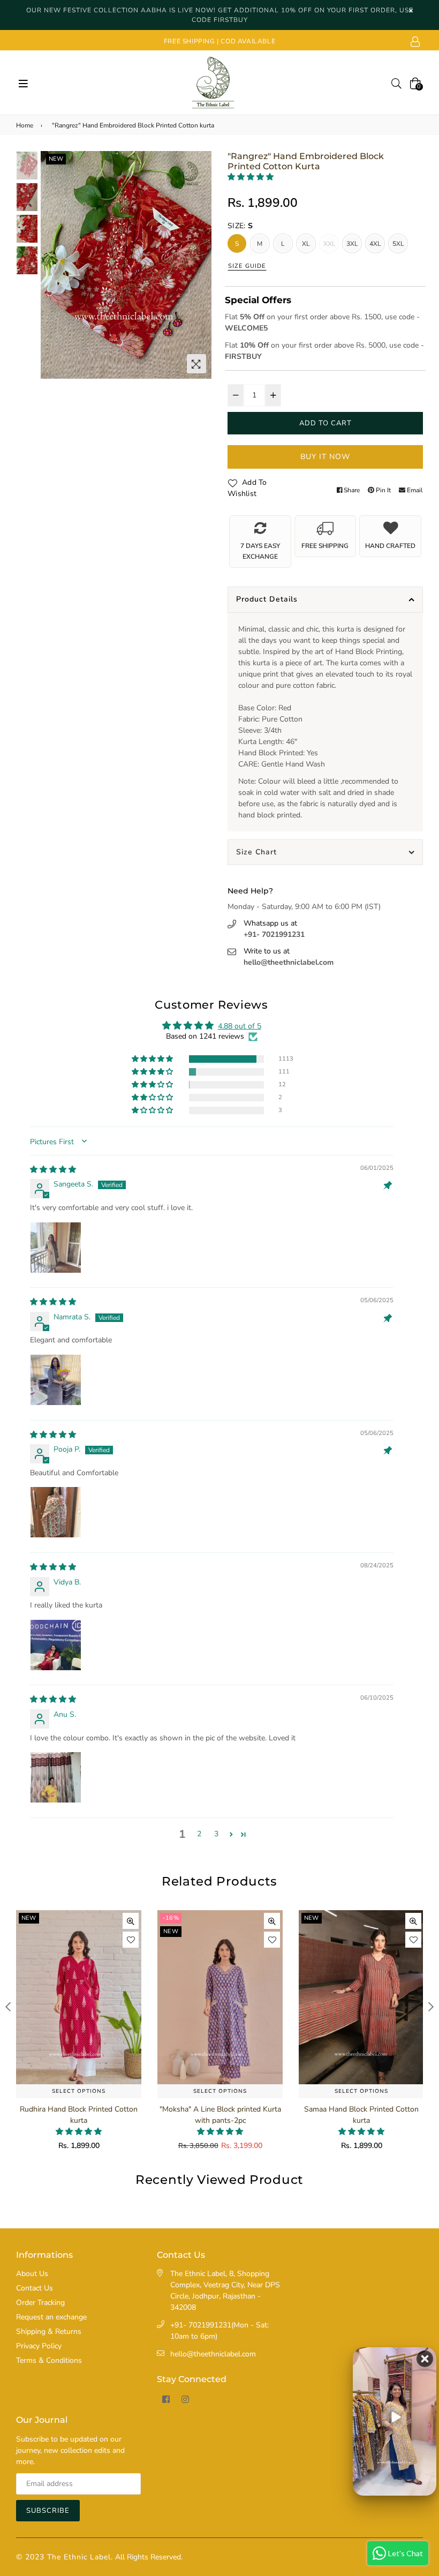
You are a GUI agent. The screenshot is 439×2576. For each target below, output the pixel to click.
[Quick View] (131, 1921)
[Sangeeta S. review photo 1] (56, 1248)
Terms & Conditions (49, 2360)
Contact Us (35, 2288)
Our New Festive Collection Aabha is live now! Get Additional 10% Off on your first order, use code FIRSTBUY (220, 15)
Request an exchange (51, 2317)
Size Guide (247, 266)
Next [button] (198, 265)
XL (306, 244)
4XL (376, 244)
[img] (53, 1170)
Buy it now (325, 457)
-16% (29, 1918)
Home (25, 125)
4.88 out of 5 (240, 1026)
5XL (399, 244)
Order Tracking (40, 2303)
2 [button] (199, 1834)
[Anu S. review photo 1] (56, 1777)
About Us (32, 2274)
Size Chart (256, 852)
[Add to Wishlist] (131, 1940)
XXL (330, 244)
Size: (240, 226)
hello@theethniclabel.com (289, 962)
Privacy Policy (39, 2346)
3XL (353, 244)
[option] (126, 265)
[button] (251, 177)
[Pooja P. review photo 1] (56, 1512)
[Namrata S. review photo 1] (56, 1380)
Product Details (267, 599)
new (56, 159)
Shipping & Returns (49, 2331)
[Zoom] (196, 364)
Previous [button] (54, 265)
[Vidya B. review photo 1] (56, 1645)
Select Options (79, 2091)
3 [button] (216, 1834)
